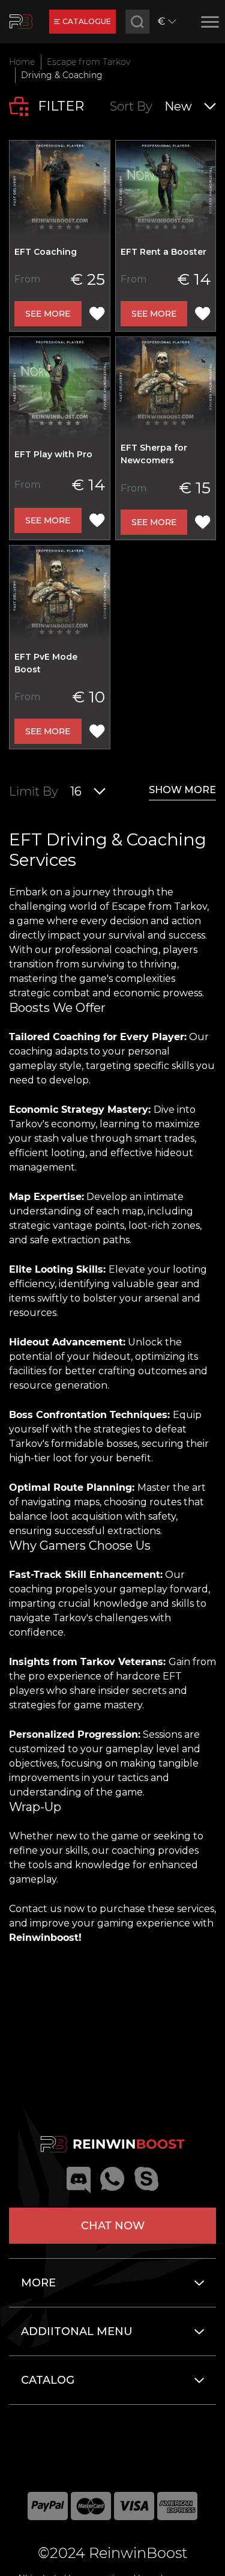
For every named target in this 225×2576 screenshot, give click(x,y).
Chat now (113, 2226)
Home (22, 62)
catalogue (87, 21)
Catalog (48, 2380)
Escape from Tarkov (88, 62)
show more (182, 790)
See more (48, 314)
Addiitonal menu (77, 2331)
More (38, 2283)
